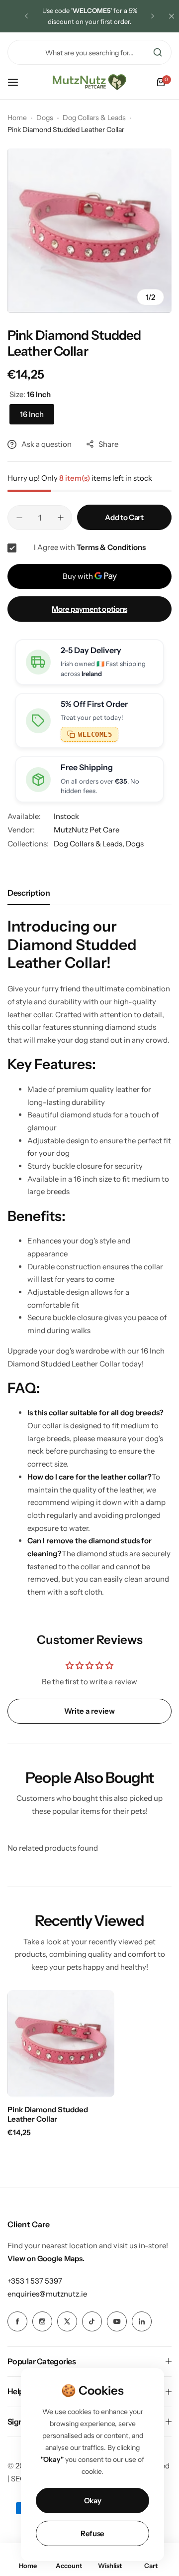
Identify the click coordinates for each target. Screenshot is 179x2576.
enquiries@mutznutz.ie (47, 2294)
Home (17, 118)
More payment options (89, 609)
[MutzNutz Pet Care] (89, 82)
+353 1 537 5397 (35, 2281)
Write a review (89, 1711)
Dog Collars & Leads (94, 118)
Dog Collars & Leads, (90, 844)
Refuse (92, 2533)
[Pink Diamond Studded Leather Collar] (61, 2044)
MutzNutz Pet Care (87, 830)
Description (29, 893)
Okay (93, 2501)
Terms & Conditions (111, 547)
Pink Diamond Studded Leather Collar (48, 2114)
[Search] (158, 52)
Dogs (45, 118)
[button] (26, 16)
